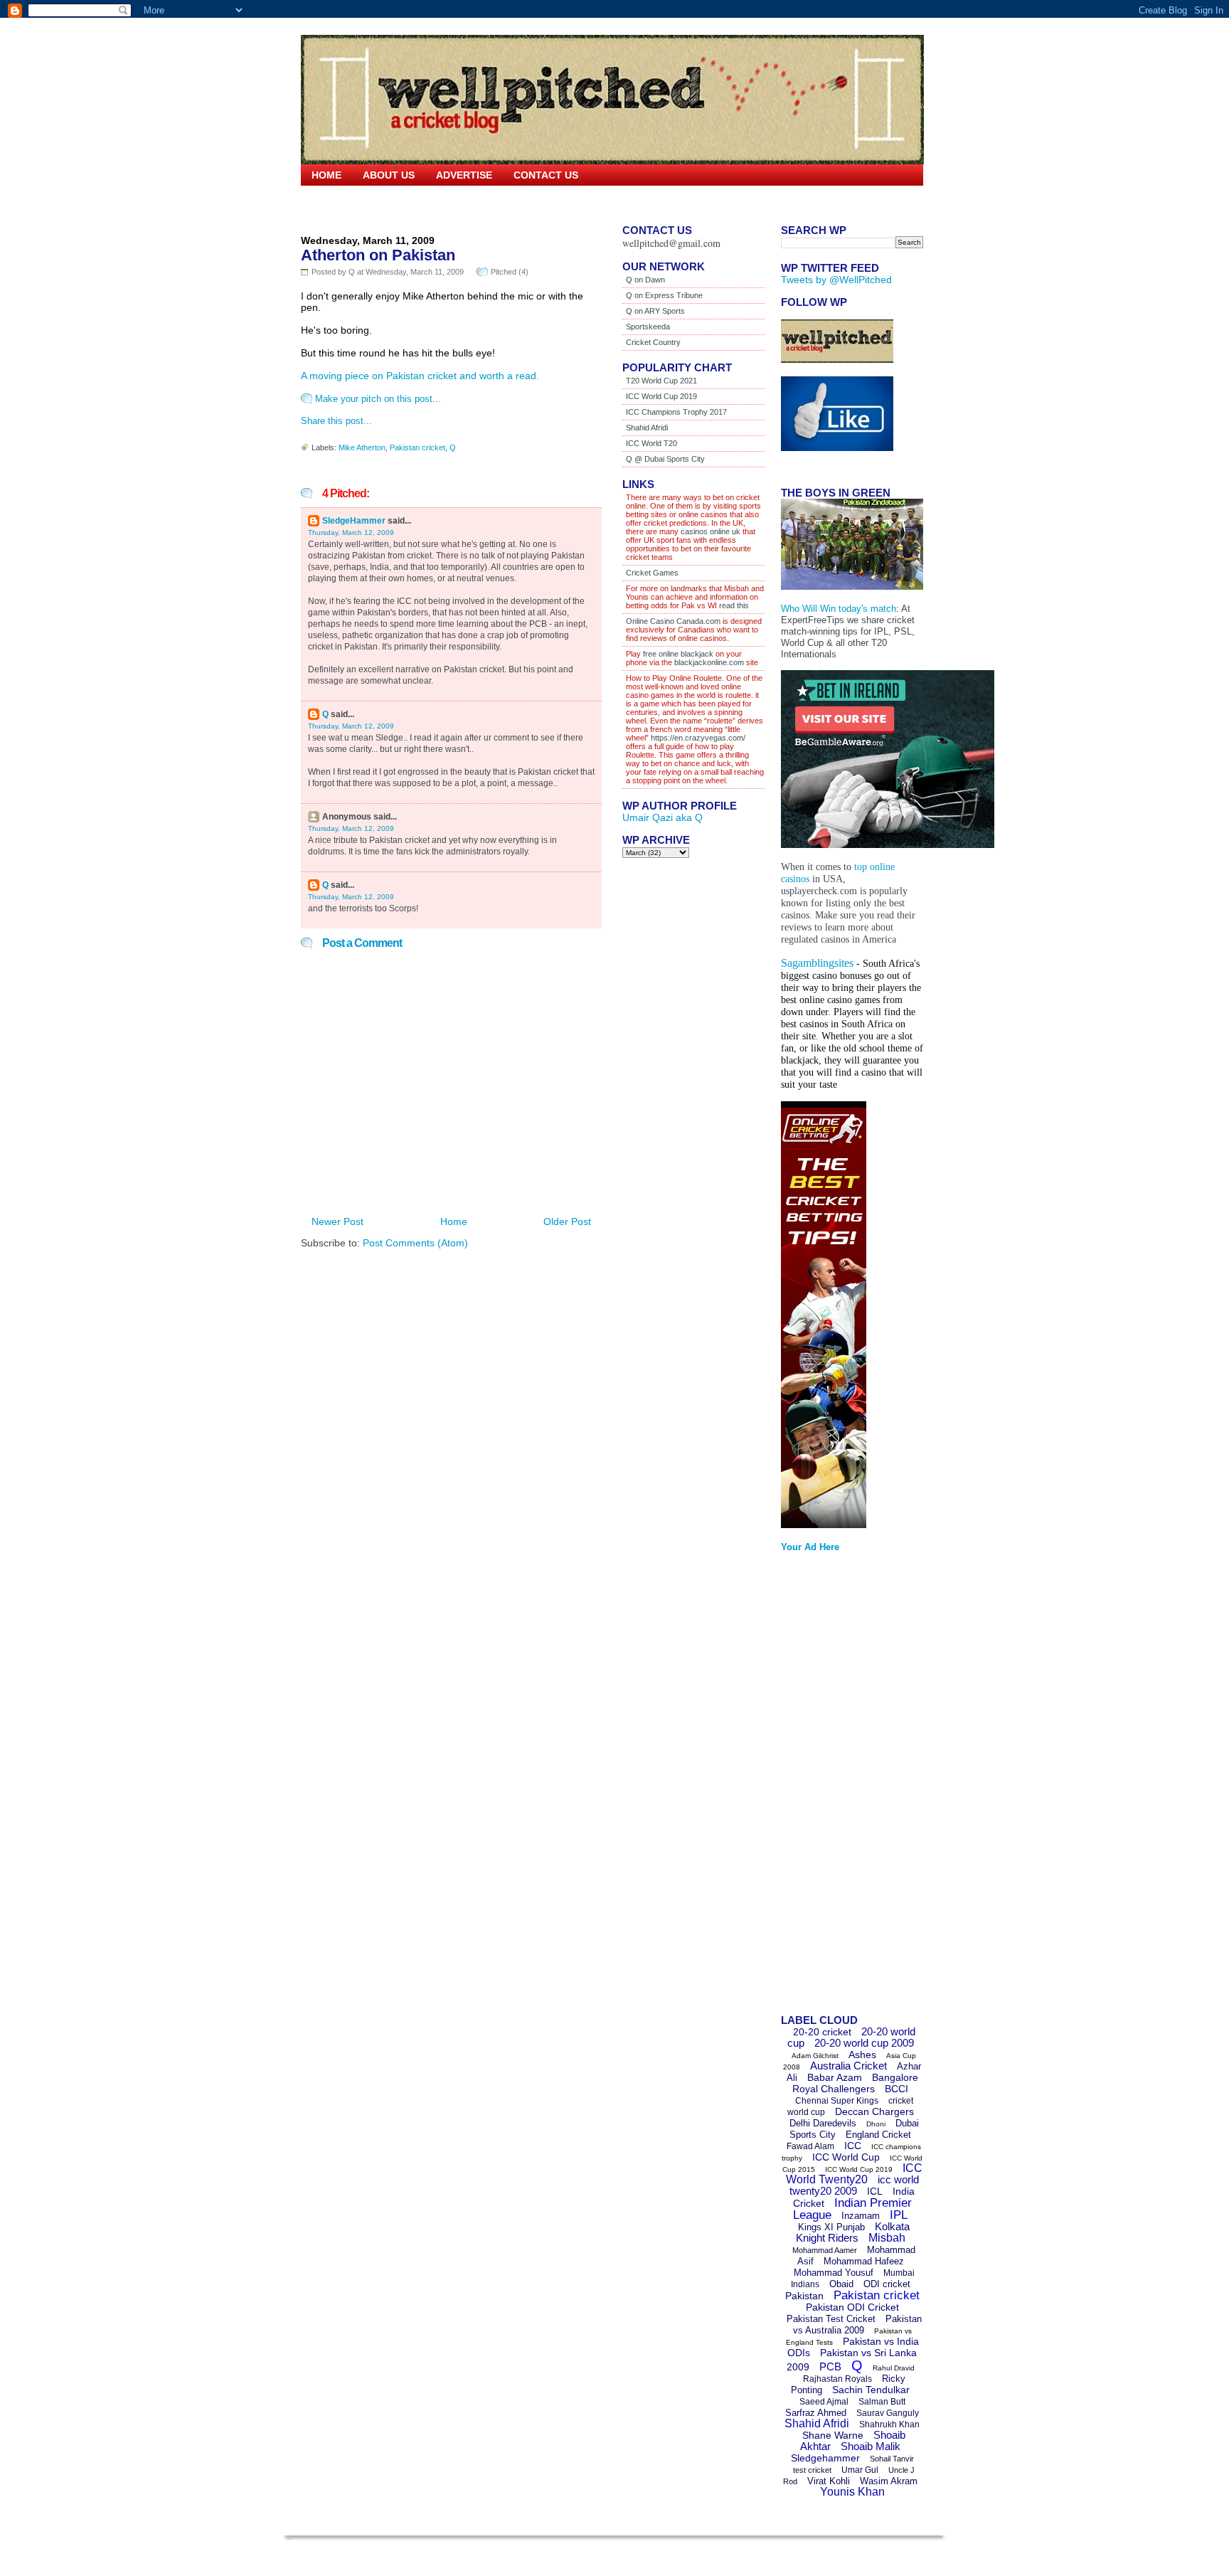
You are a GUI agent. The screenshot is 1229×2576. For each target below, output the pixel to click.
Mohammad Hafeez (864, 2261)
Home (326, 175)
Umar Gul (860, 2470)
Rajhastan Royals (837, 2379)
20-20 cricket (822, 2032)
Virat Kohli (829, 2481)
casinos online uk (711, 531)
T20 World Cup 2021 (661, 381)
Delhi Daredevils (823, 2123)
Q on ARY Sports (655, 311)
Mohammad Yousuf (834, 2273)
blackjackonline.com (709, 662)
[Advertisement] (838, 1788)
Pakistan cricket (417, 447)
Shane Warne (833, 2435)
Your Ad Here (810, 1547)
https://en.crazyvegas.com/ (698, 738)
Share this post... (336, 421)
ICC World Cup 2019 (661, 396)
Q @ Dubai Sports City (665, 459)
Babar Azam (835, 2077)
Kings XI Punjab (831, 2227)
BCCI (897, 2089)
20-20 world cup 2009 (864, 2043)
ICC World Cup (846, 2157)
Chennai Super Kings (837, 2101)
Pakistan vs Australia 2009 (857, 2325)
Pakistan (804, 2296)
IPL (899, 2215)
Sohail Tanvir (892, 2459)
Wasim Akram (889, 2481)
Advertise (464, 175)
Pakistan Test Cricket (831, 2319)
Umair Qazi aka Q (663, 817)
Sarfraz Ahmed (816, 2413)
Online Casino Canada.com (673, 621)
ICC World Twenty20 (854, 2174)
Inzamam (861, 2216)
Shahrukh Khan (889, 2424)
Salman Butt (882, 2402)
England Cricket (878, 2135)
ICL (875, 2191)
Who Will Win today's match (839, 609)
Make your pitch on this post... (378, 399)
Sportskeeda (648, 327)
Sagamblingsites (817, 963)
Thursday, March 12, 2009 (351, 532)
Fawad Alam (810, 2146)
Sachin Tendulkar (871, 2390)
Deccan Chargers (874, 2111)
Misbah (887, 2238)
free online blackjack (678, 654)
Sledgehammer (825, 2458)
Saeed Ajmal (824, 2402)
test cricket (812, 2470)
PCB (830, 2366)
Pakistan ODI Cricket (852, 2307)
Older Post (567, 1221)
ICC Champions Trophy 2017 (676, 412)
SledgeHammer (354, 521)
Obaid (841, 2284)
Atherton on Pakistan (378, 255)
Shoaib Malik (871, 2446)
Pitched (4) (510, 272)
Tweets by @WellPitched (836, 280)
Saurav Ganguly (888, 2413)
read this (733, 605)
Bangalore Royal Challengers (855, 2083)
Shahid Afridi (647, 428)
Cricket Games (652, 573)
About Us (389, 175)
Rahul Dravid (894, 2368)
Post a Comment (362, 943)
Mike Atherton (362, 447)
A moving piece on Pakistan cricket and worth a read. (420, 376)
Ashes (862, 2055)
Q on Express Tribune (664, 295)
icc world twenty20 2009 (854, 2185)
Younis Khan (852, 2492)
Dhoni (876, 2124)
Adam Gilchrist (815, 2056)
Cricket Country (653, 342)
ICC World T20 (651, 443)
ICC (853, 2146)
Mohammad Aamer (825, 2250)
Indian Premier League (852, 2209)
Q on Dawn (645, 280)
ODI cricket (887, 2284)
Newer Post (337, 1221)
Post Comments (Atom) (415, 1243)
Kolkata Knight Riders (853, 2232)
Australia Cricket (848, 2066)
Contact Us (546, 175)
